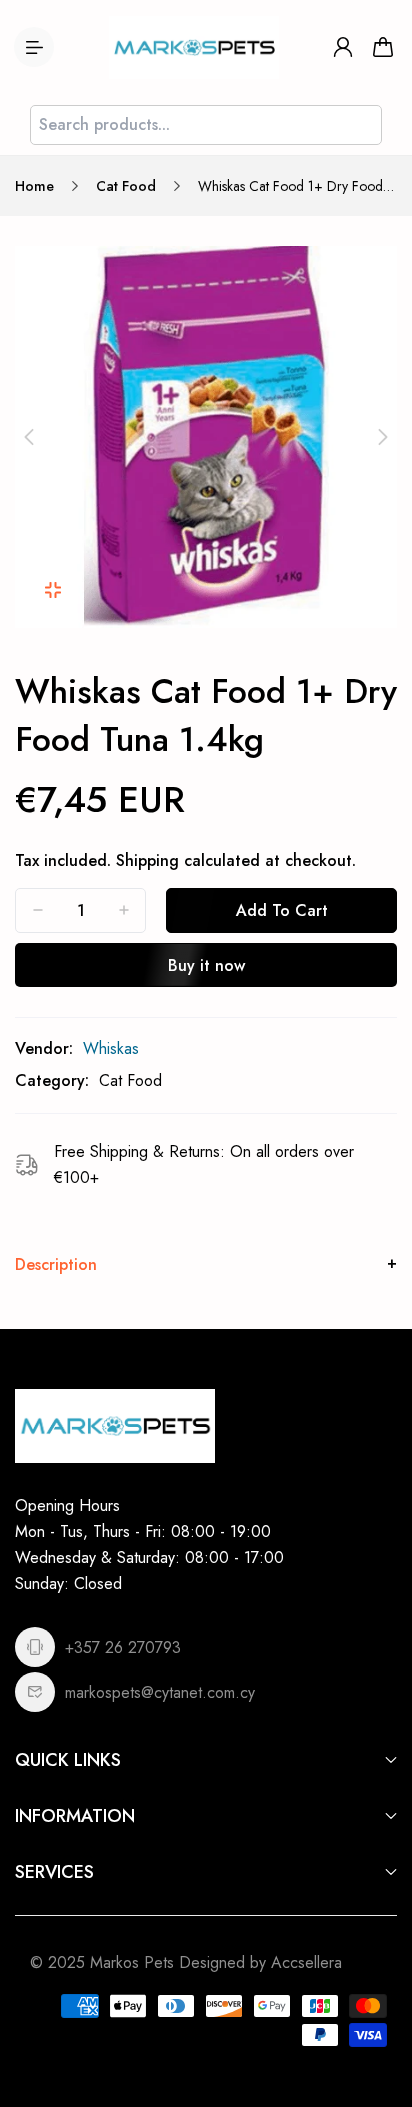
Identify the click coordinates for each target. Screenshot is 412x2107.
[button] (29, 437)
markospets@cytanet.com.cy (160, 1692)
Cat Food (126, 186)
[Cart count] (383, 47)
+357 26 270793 (123, 1647)
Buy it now (206, 965)
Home (34, 186)
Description (56, 1264)
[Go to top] (377, 2007)
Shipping (147, 860)
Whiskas (111, 1048)
